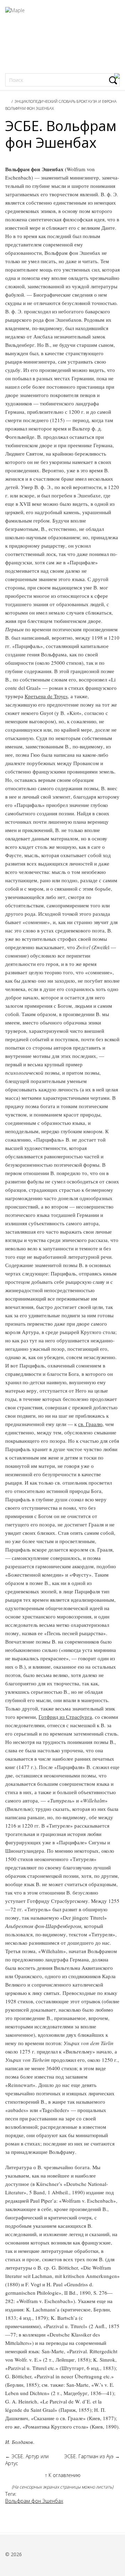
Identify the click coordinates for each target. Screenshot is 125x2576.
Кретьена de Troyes (46, 696)
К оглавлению (63, 2475)
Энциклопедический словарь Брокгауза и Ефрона (66, 101)
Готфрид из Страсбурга (65, 1717)
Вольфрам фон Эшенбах (30, 108)
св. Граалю (90, 1424)
